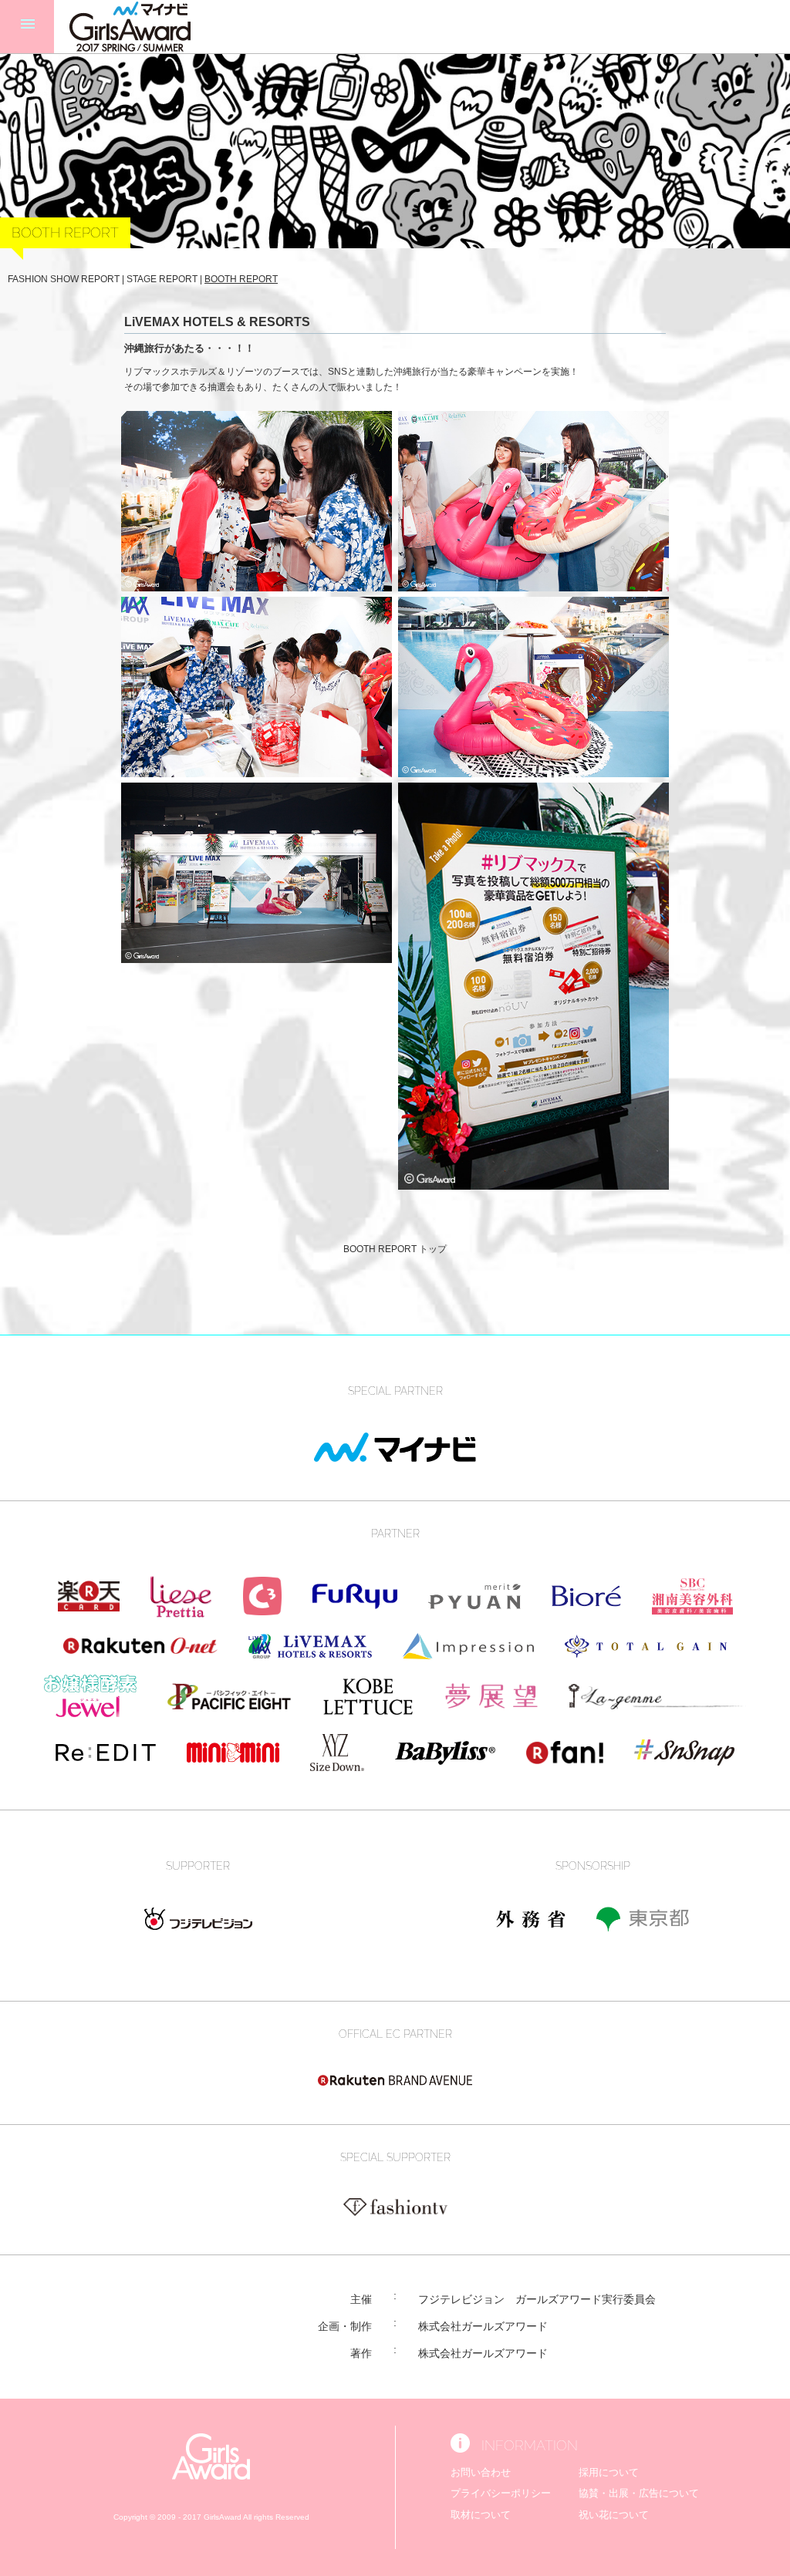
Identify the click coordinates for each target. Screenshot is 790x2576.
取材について (481, 2515)
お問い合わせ (481, 2472)
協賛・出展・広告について (639, 2493)
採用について (609, 2472)
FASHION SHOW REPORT (64, 279)
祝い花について (614, 2515)
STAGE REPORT (162, 279)
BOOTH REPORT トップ (395, 1249)
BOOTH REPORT (241, 279)
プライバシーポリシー (501, 2493)
